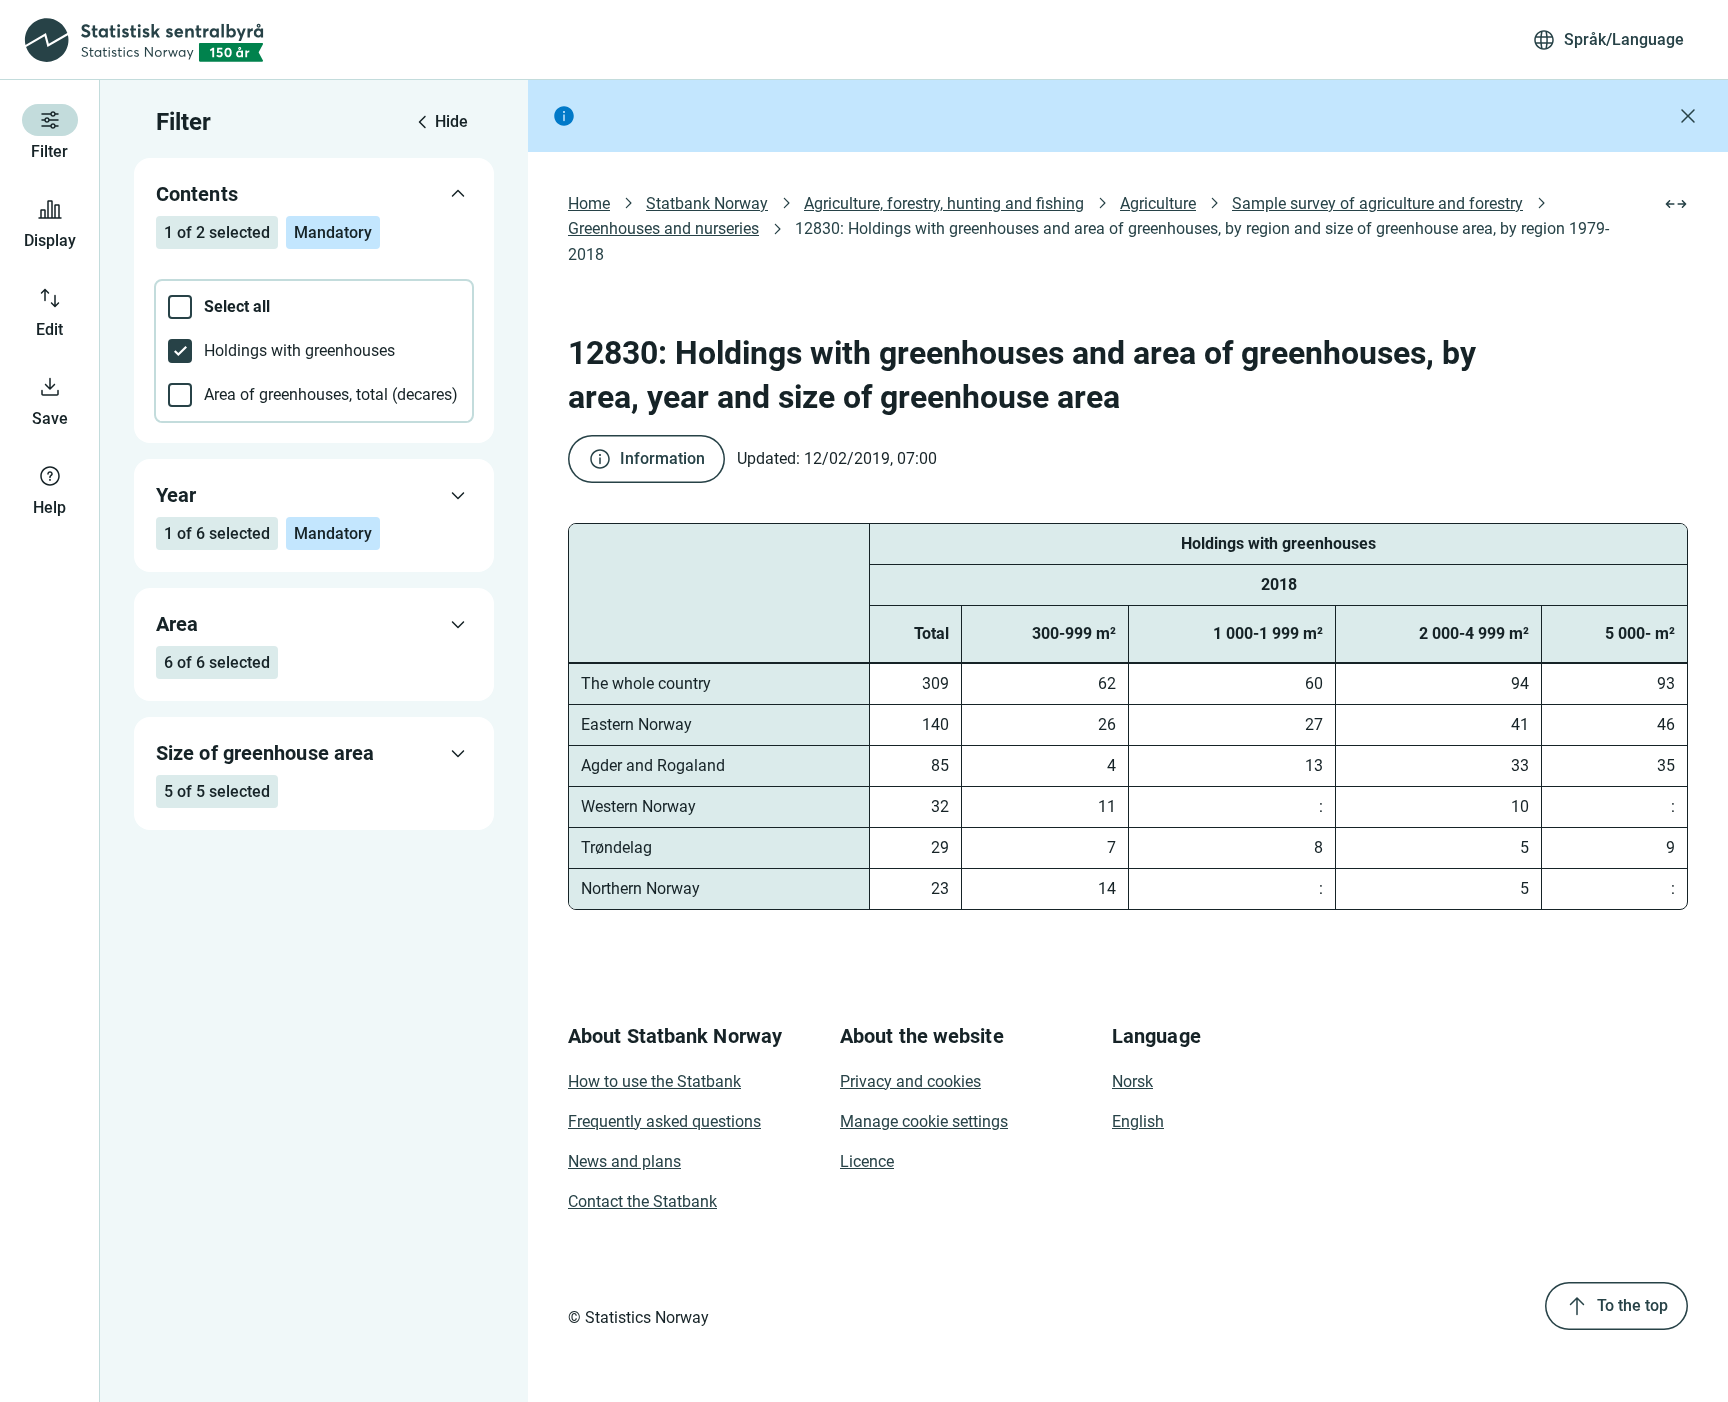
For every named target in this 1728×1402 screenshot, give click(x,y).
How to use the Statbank (654, 1081)
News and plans (624, 1161)
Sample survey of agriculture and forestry (1377, 203)
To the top (1632, 1305)
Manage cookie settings (924, 1121)
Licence (867, 1161)
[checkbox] (314, 307)
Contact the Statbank (642, 1201)
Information (662, 458)
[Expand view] (1676, 204)
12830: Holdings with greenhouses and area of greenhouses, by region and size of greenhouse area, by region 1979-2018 (1088, 241)
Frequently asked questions (664, 1121)
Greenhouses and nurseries (663, 228)
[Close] (1688, 116)
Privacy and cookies (910, 1081)
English (1138, 1121)
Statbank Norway (707, 203)
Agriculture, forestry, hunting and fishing (944, 203)
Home (589, 203)
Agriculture (1158, 203)
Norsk (1132, 1081)
